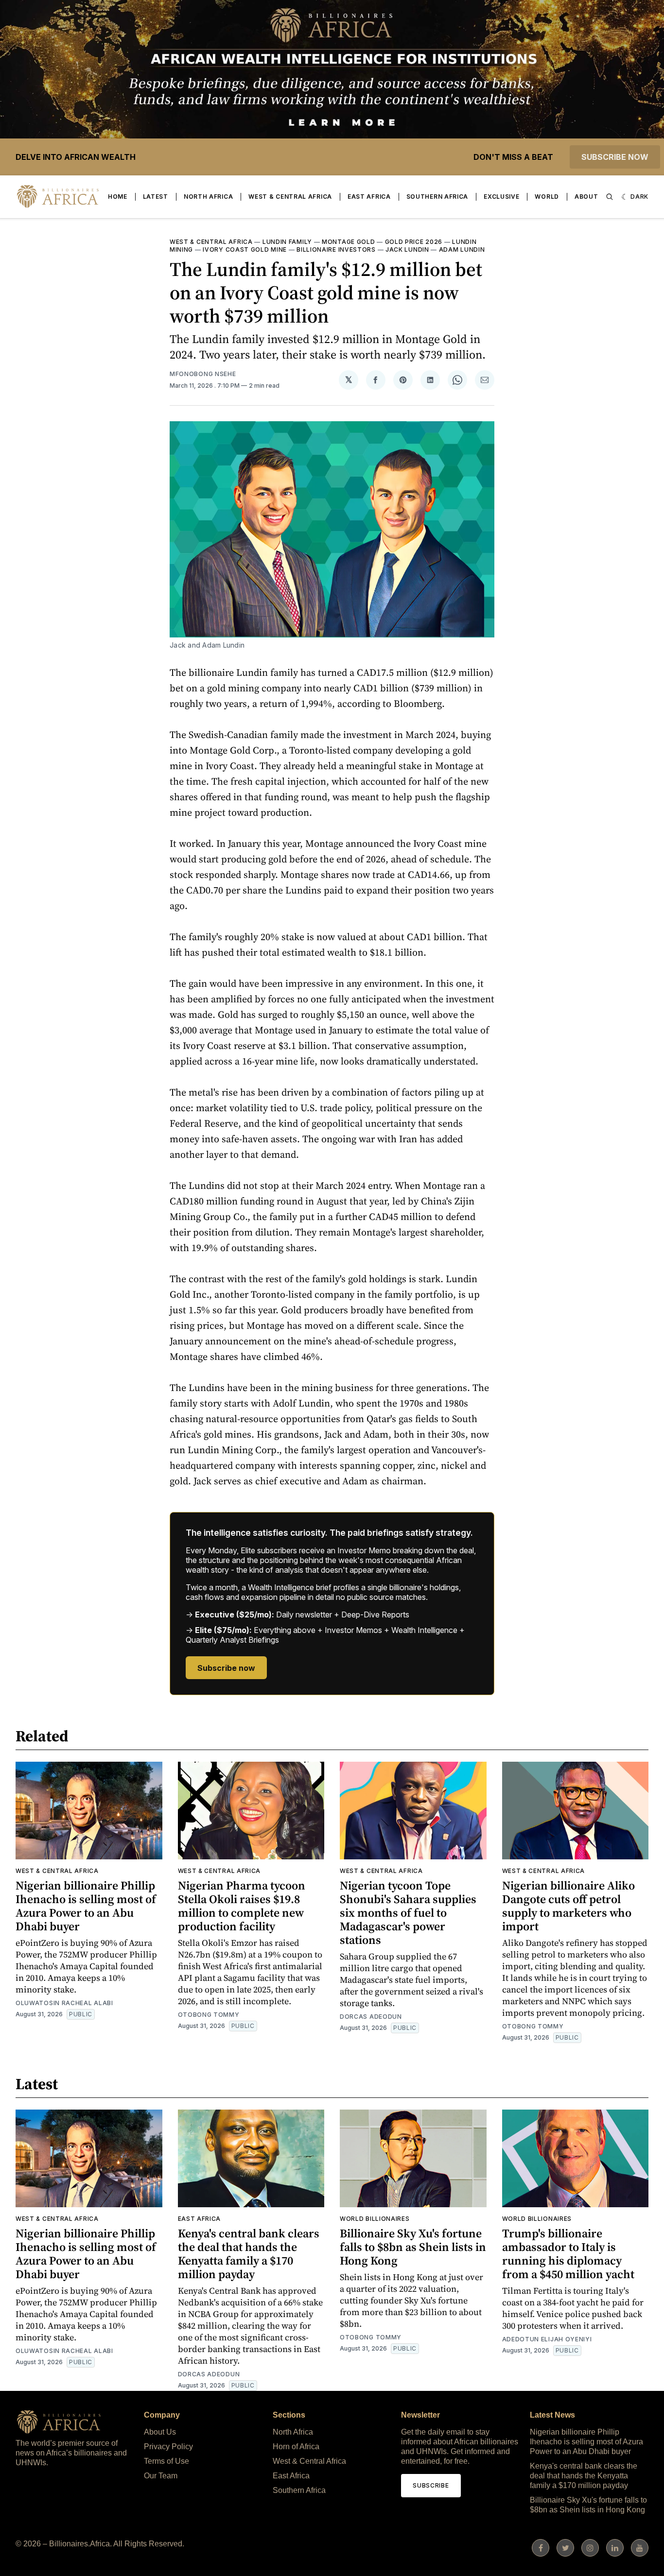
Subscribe (431, 2485)
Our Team (161, 2476)
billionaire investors (336, 249)
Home (118, 197)
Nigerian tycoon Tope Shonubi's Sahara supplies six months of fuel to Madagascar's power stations (408, 1913)
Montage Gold (348, 242)
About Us (160, 2432)
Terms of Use (166, 2461)
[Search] (610, 197)
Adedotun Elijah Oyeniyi (547, 2339)
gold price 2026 (414, 242)
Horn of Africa (296, 2447)
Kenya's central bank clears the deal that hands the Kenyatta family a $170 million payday (249, 2254)
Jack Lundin (407, 249)
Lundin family (287, 242)
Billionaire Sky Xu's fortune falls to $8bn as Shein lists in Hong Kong (413, 2247)
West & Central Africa (290, 197)
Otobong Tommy (209, 2015)
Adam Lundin (462, 249)
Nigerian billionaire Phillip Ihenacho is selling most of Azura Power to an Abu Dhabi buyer (86, 1906)
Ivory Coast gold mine (245, 249)
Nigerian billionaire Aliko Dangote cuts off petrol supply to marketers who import (568, 1906)
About (586, 197)
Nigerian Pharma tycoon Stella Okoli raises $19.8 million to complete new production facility (242, 1906)
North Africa (208, 197)
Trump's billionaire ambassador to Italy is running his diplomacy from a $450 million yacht (568, 2254)
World (547, 197)
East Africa (369, 197)
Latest (156, 197)
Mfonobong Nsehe (203, 374)
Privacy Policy (168, 2447)
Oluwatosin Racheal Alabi (64, 2003)
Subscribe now (615, 157)
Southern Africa (437, 197)
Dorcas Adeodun (371, 2017)
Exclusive (501, 197)
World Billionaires (375, 2219)
